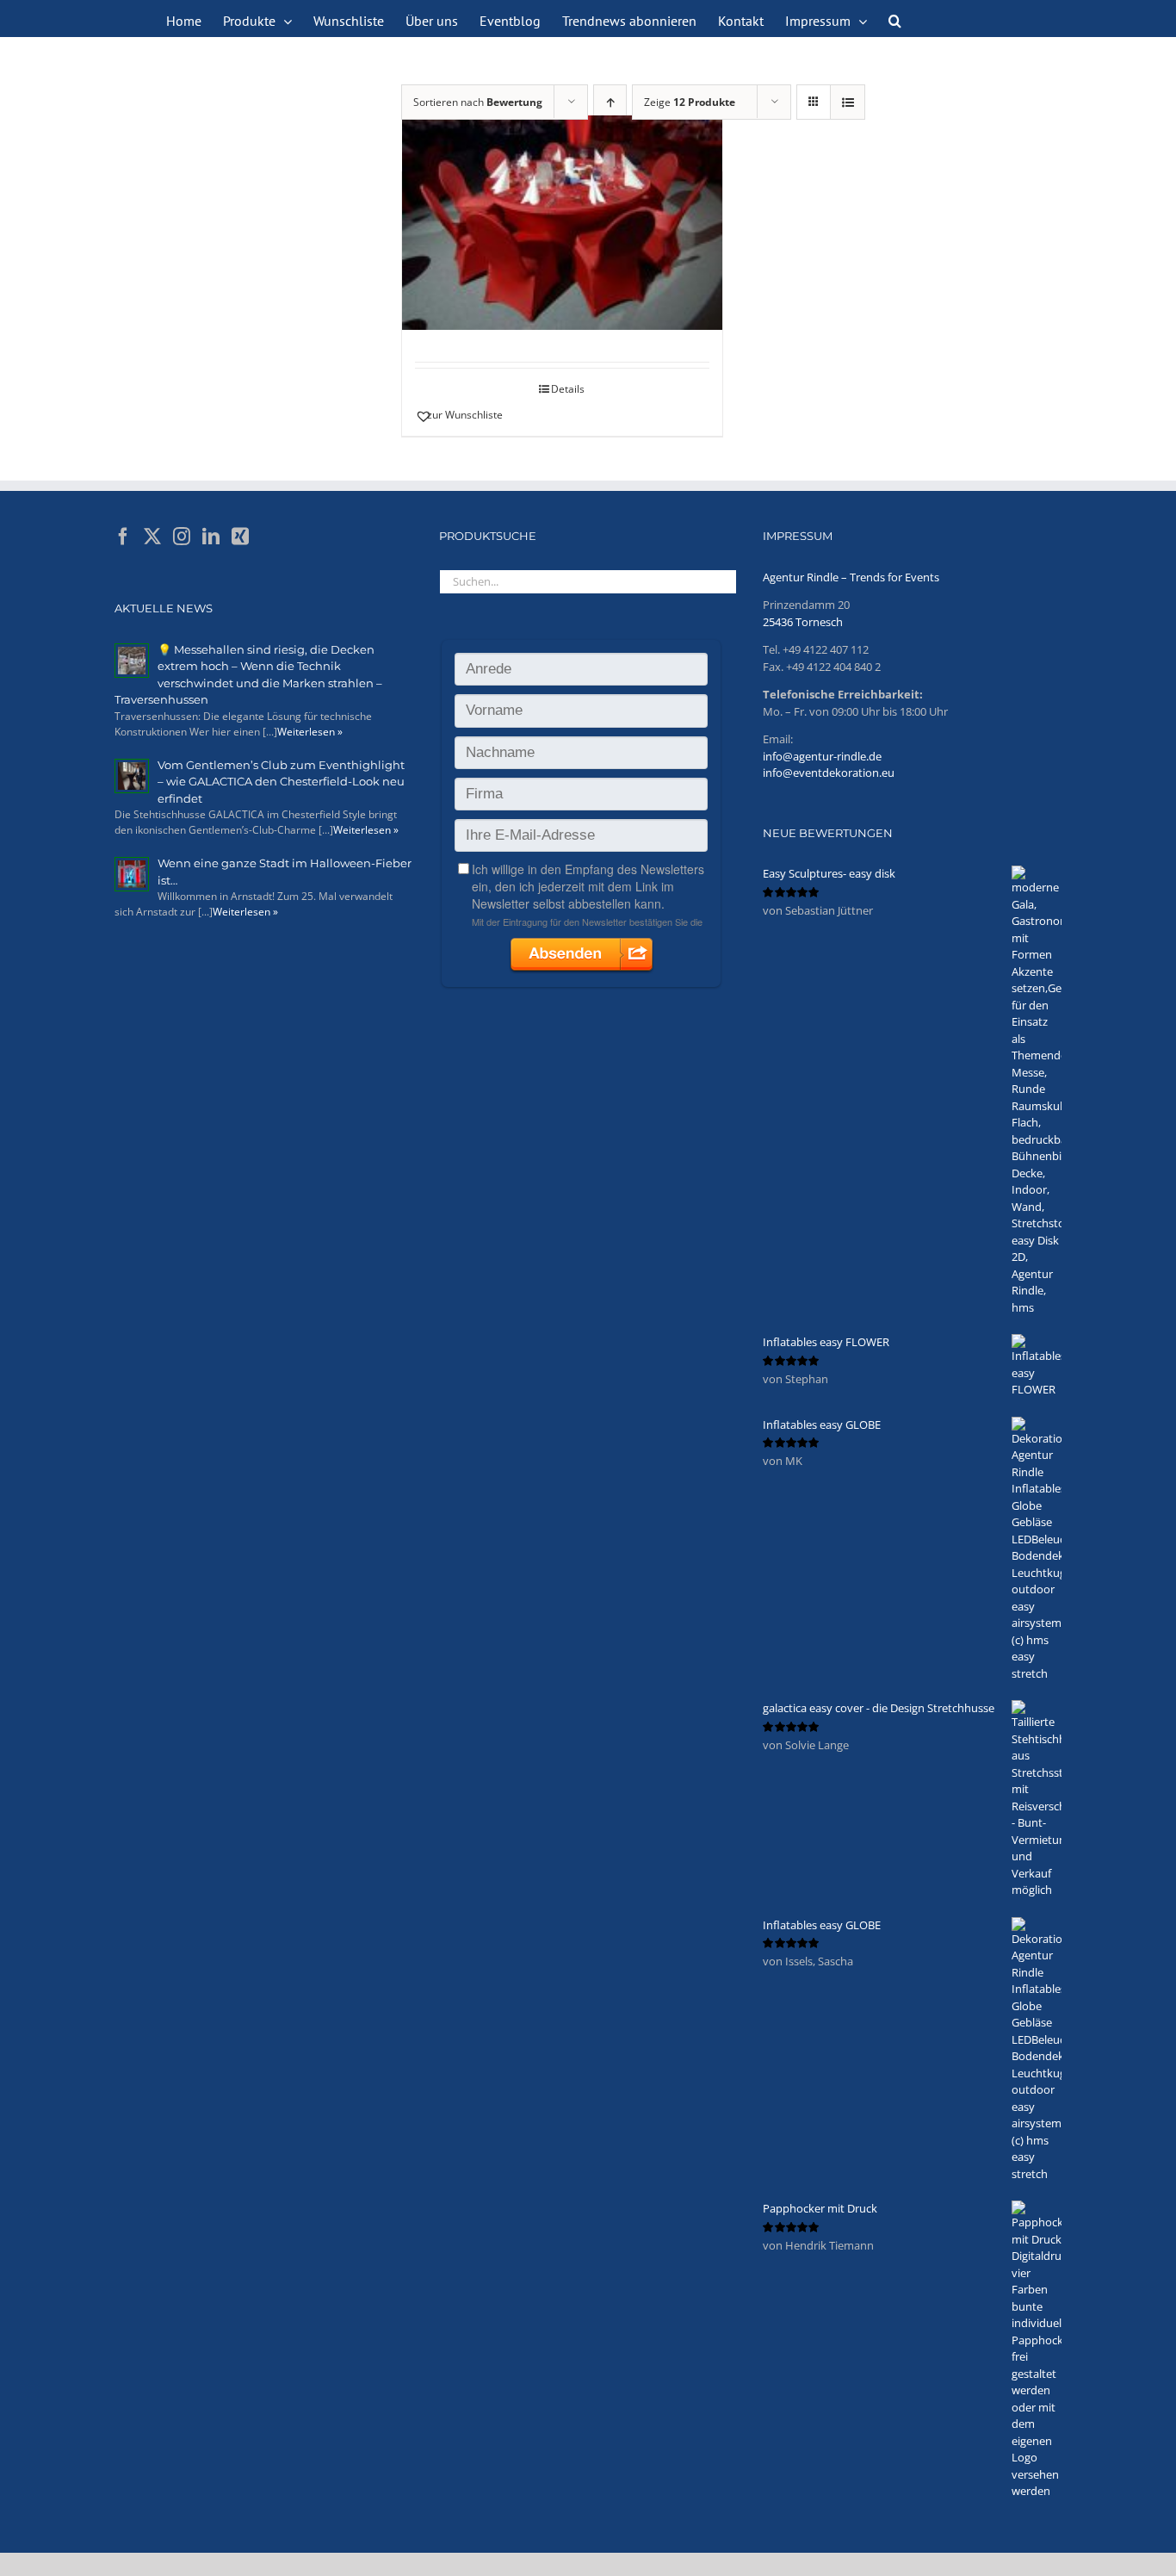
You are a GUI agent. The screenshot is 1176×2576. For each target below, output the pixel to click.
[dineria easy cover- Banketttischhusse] (562, 223)
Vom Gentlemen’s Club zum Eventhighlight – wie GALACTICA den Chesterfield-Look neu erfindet (281, 782)
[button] (895, 19)
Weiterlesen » (310, 732)
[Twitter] (152, 537)
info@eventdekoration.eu (829, 773)
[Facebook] (123, 537)
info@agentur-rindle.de (822, 756)
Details (568, 389)
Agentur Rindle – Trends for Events (851, 577)
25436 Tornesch (803, 622)
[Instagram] (182, 537)
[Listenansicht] (848, 102)
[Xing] (240, 537)
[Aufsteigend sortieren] (610, 102)
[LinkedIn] (211, 537)
